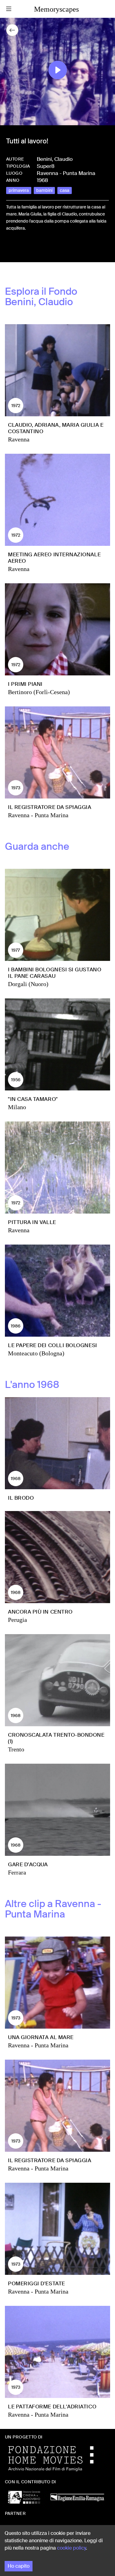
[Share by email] (38, 249)
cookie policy (71, 2548)
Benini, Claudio (55, 159)
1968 (42, 180)
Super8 (46, 166)
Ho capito (19, 2566)
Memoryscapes (56, 9)
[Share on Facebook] (11, 249)
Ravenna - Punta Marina (66, 173)
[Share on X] (21, 249)
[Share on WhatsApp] (31, 249)
